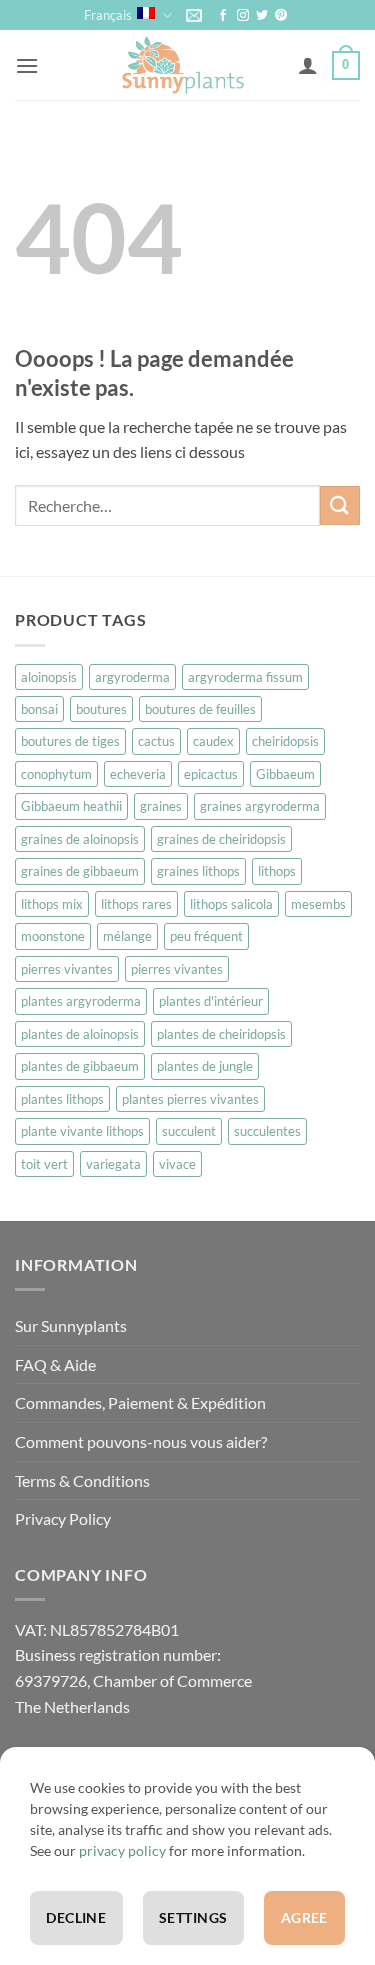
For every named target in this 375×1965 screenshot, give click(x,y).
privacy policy (122, 1850)
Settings (193, 1917)
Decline (76, 1917)
